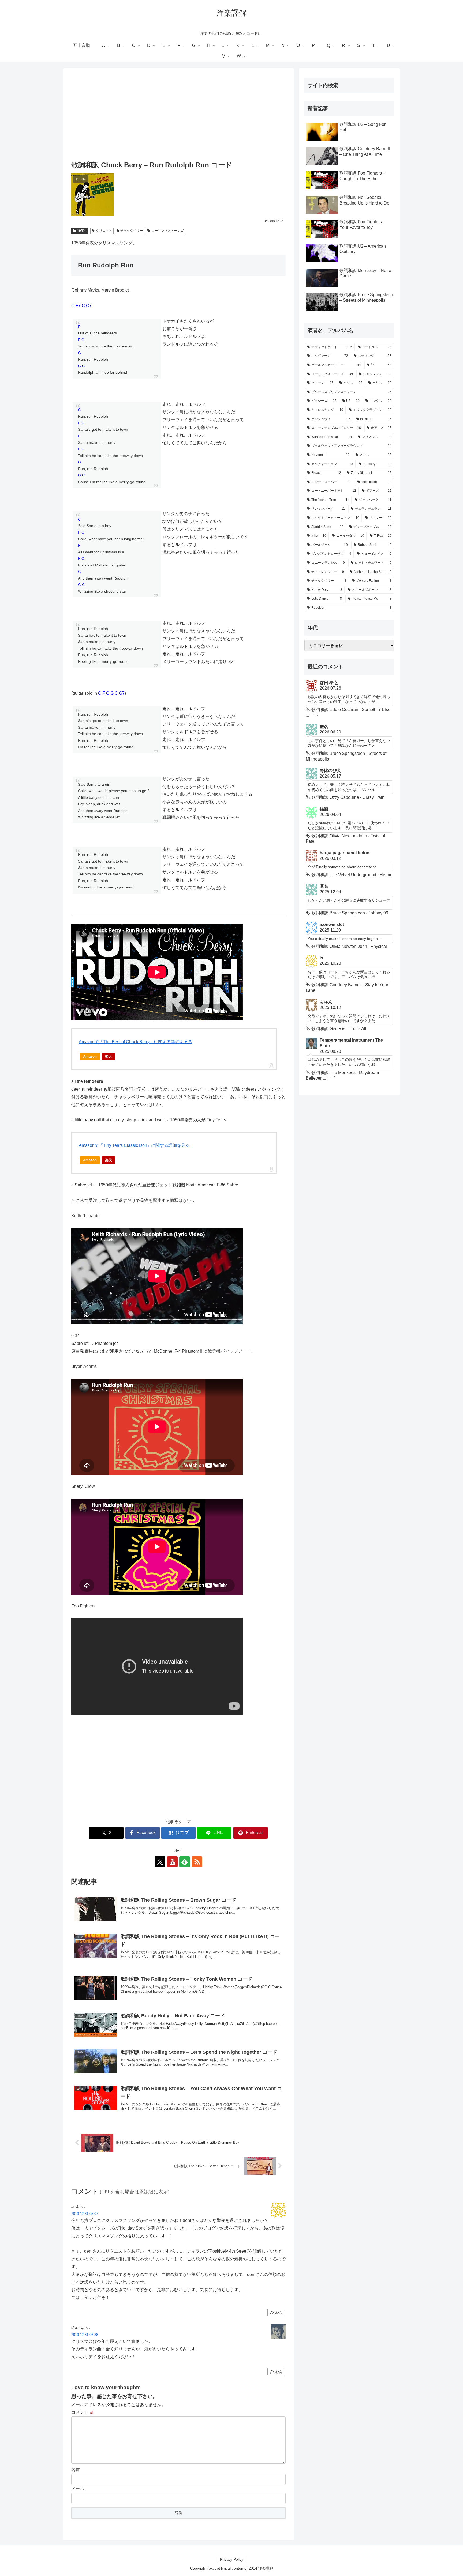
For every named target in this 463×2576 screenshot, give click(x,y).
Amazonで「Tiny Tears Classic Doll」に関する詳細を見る (134, 1145)
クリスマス (104, 231)
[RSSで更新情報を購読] (197, 1862)
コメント (83, 2412)
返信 (278, 2313)
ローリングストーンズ (167, 231)
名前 (76, 2470)
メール (78, 2489)
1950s (82, 231)
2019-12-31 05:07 (85, 2214)
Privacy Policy (232, 2559)
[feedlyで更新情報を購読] (185, 1862)
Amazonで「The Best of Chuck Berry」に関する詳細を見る (136, 1042)
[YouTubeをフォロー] (172, 1862)
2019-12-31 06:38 (85, 2335)
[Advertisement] (178, 115)
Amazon (90, 1056)
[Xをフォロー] (160, 1862)
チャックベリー (132, 231)
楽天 (109, 1056)
